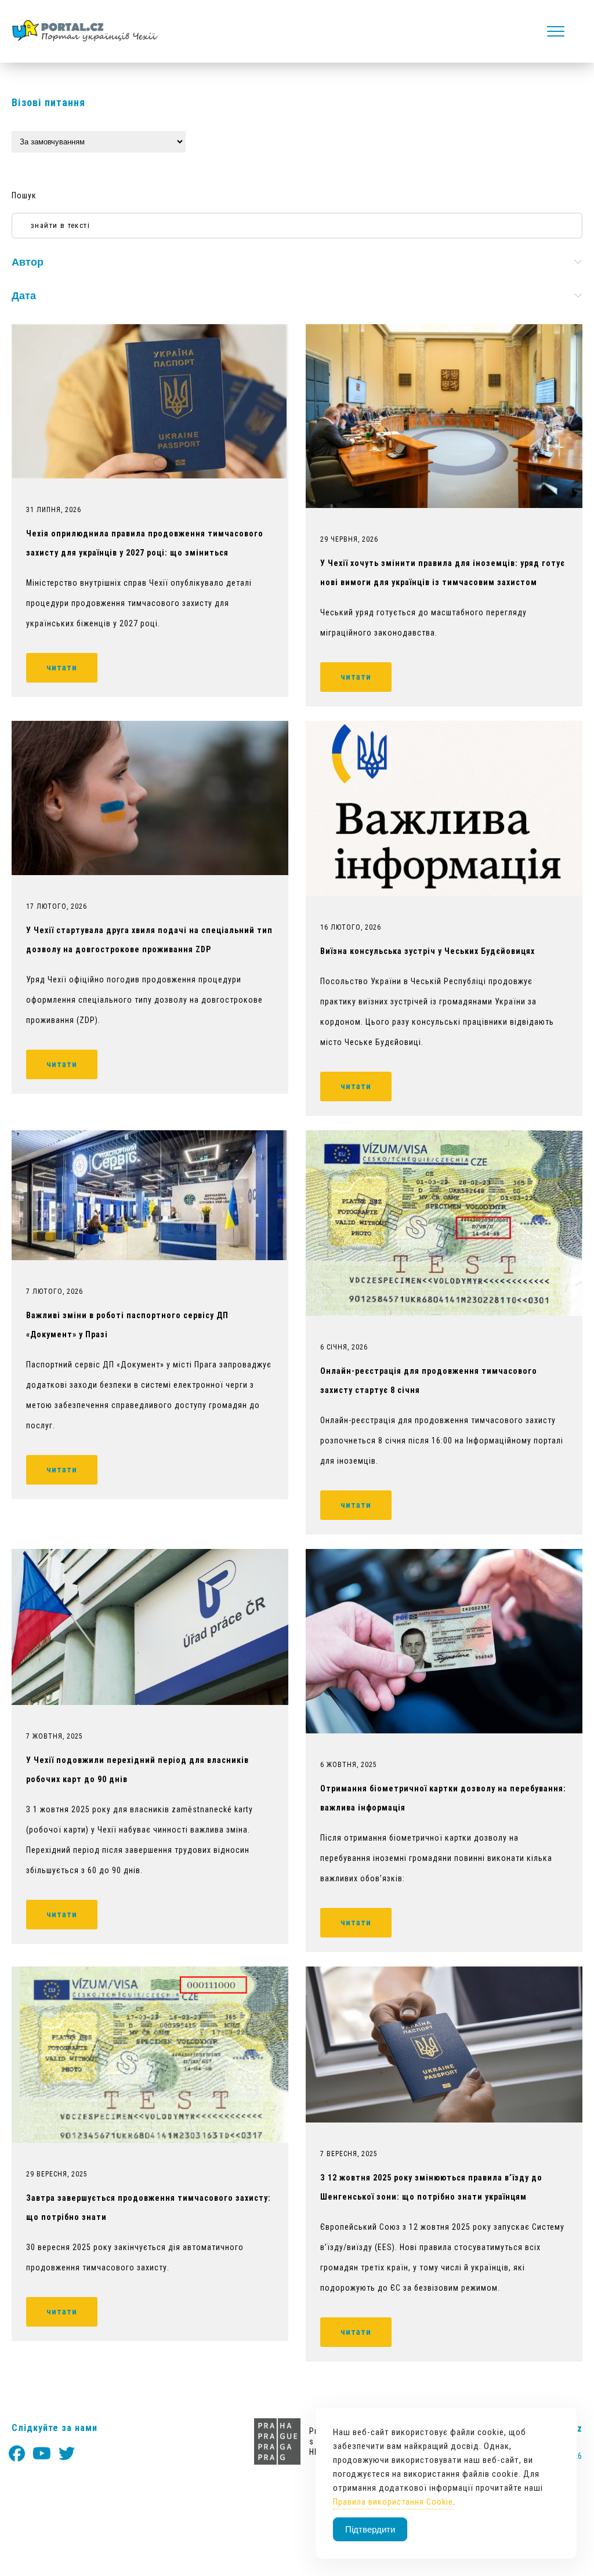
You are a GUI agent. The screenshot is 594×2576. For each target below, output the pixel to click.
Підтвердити (370, 2529)
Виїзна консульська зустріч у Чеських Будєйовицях (428, 951)
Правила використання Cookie (393, 2502)
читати (62, 667)
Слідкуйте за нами (55, 2428)
